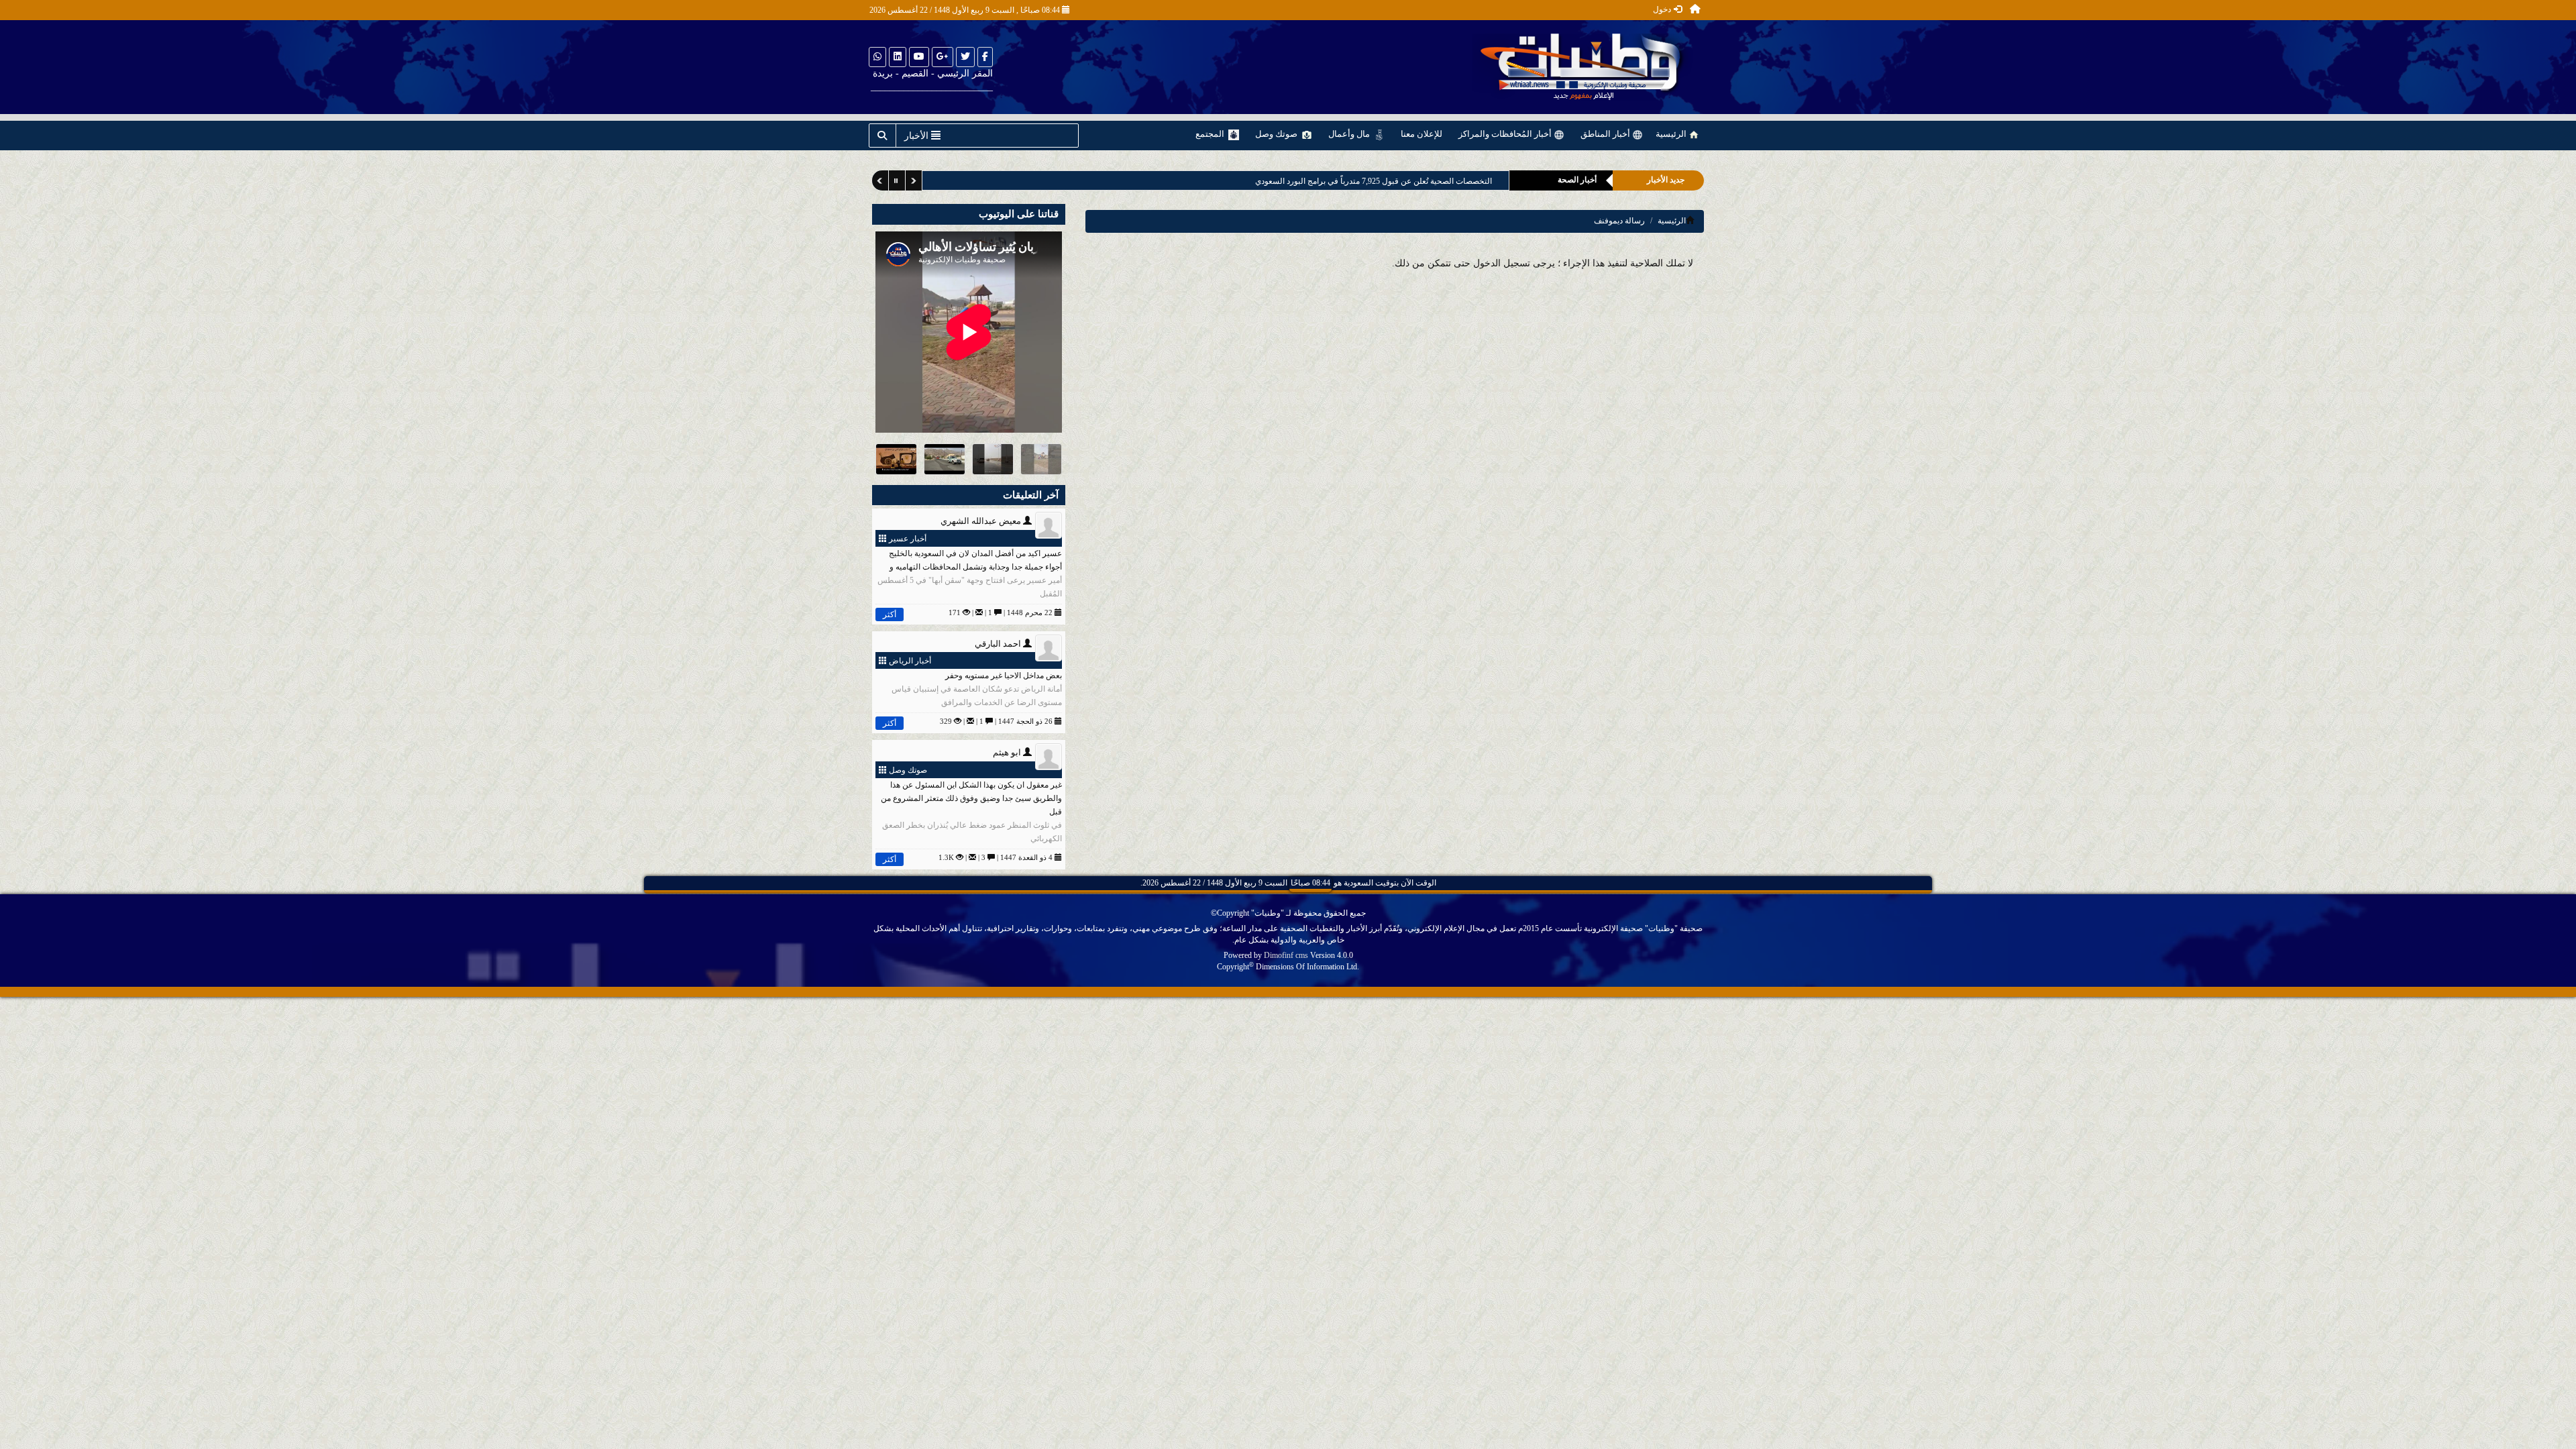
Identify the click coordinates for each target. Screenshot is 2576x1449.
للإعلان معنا (1421, 134)
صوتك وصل (1277, 134)
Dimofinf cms (1286, 955)
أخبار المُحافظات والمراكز (1506, 134)
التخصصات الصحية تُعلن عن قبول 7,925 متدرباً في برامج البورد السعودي (1368, 181)
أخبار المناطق (1606, 134)
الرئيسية (1672, 134)
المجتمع (1211, 134)
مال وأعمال (1350, 134)
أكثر (890, 614)
